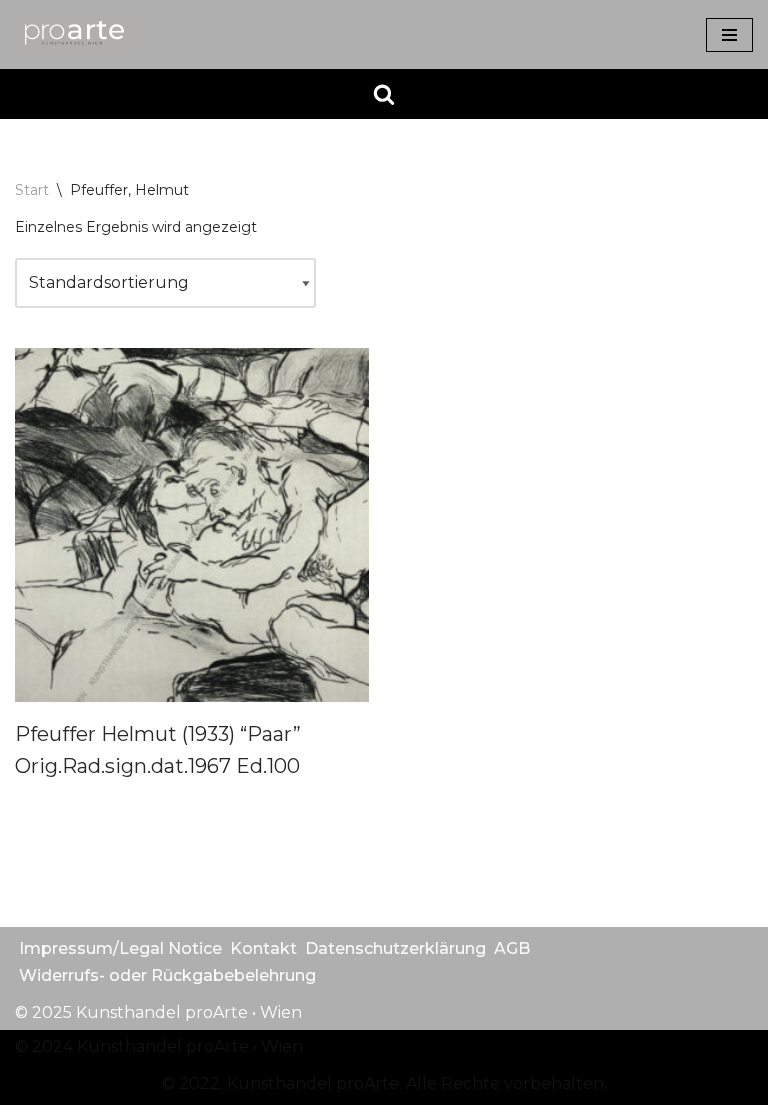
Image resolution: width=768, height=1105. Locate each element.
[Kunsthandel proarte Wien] (75, 34)
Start (32, 190)
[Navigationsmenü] (729, 35)
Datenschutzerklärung (395, 948)
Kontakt (263, 948)
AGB (512, 948)
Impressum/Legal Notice (120, 948)
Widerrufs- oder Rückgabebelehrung (167, 975)
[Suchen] (384, 94)
